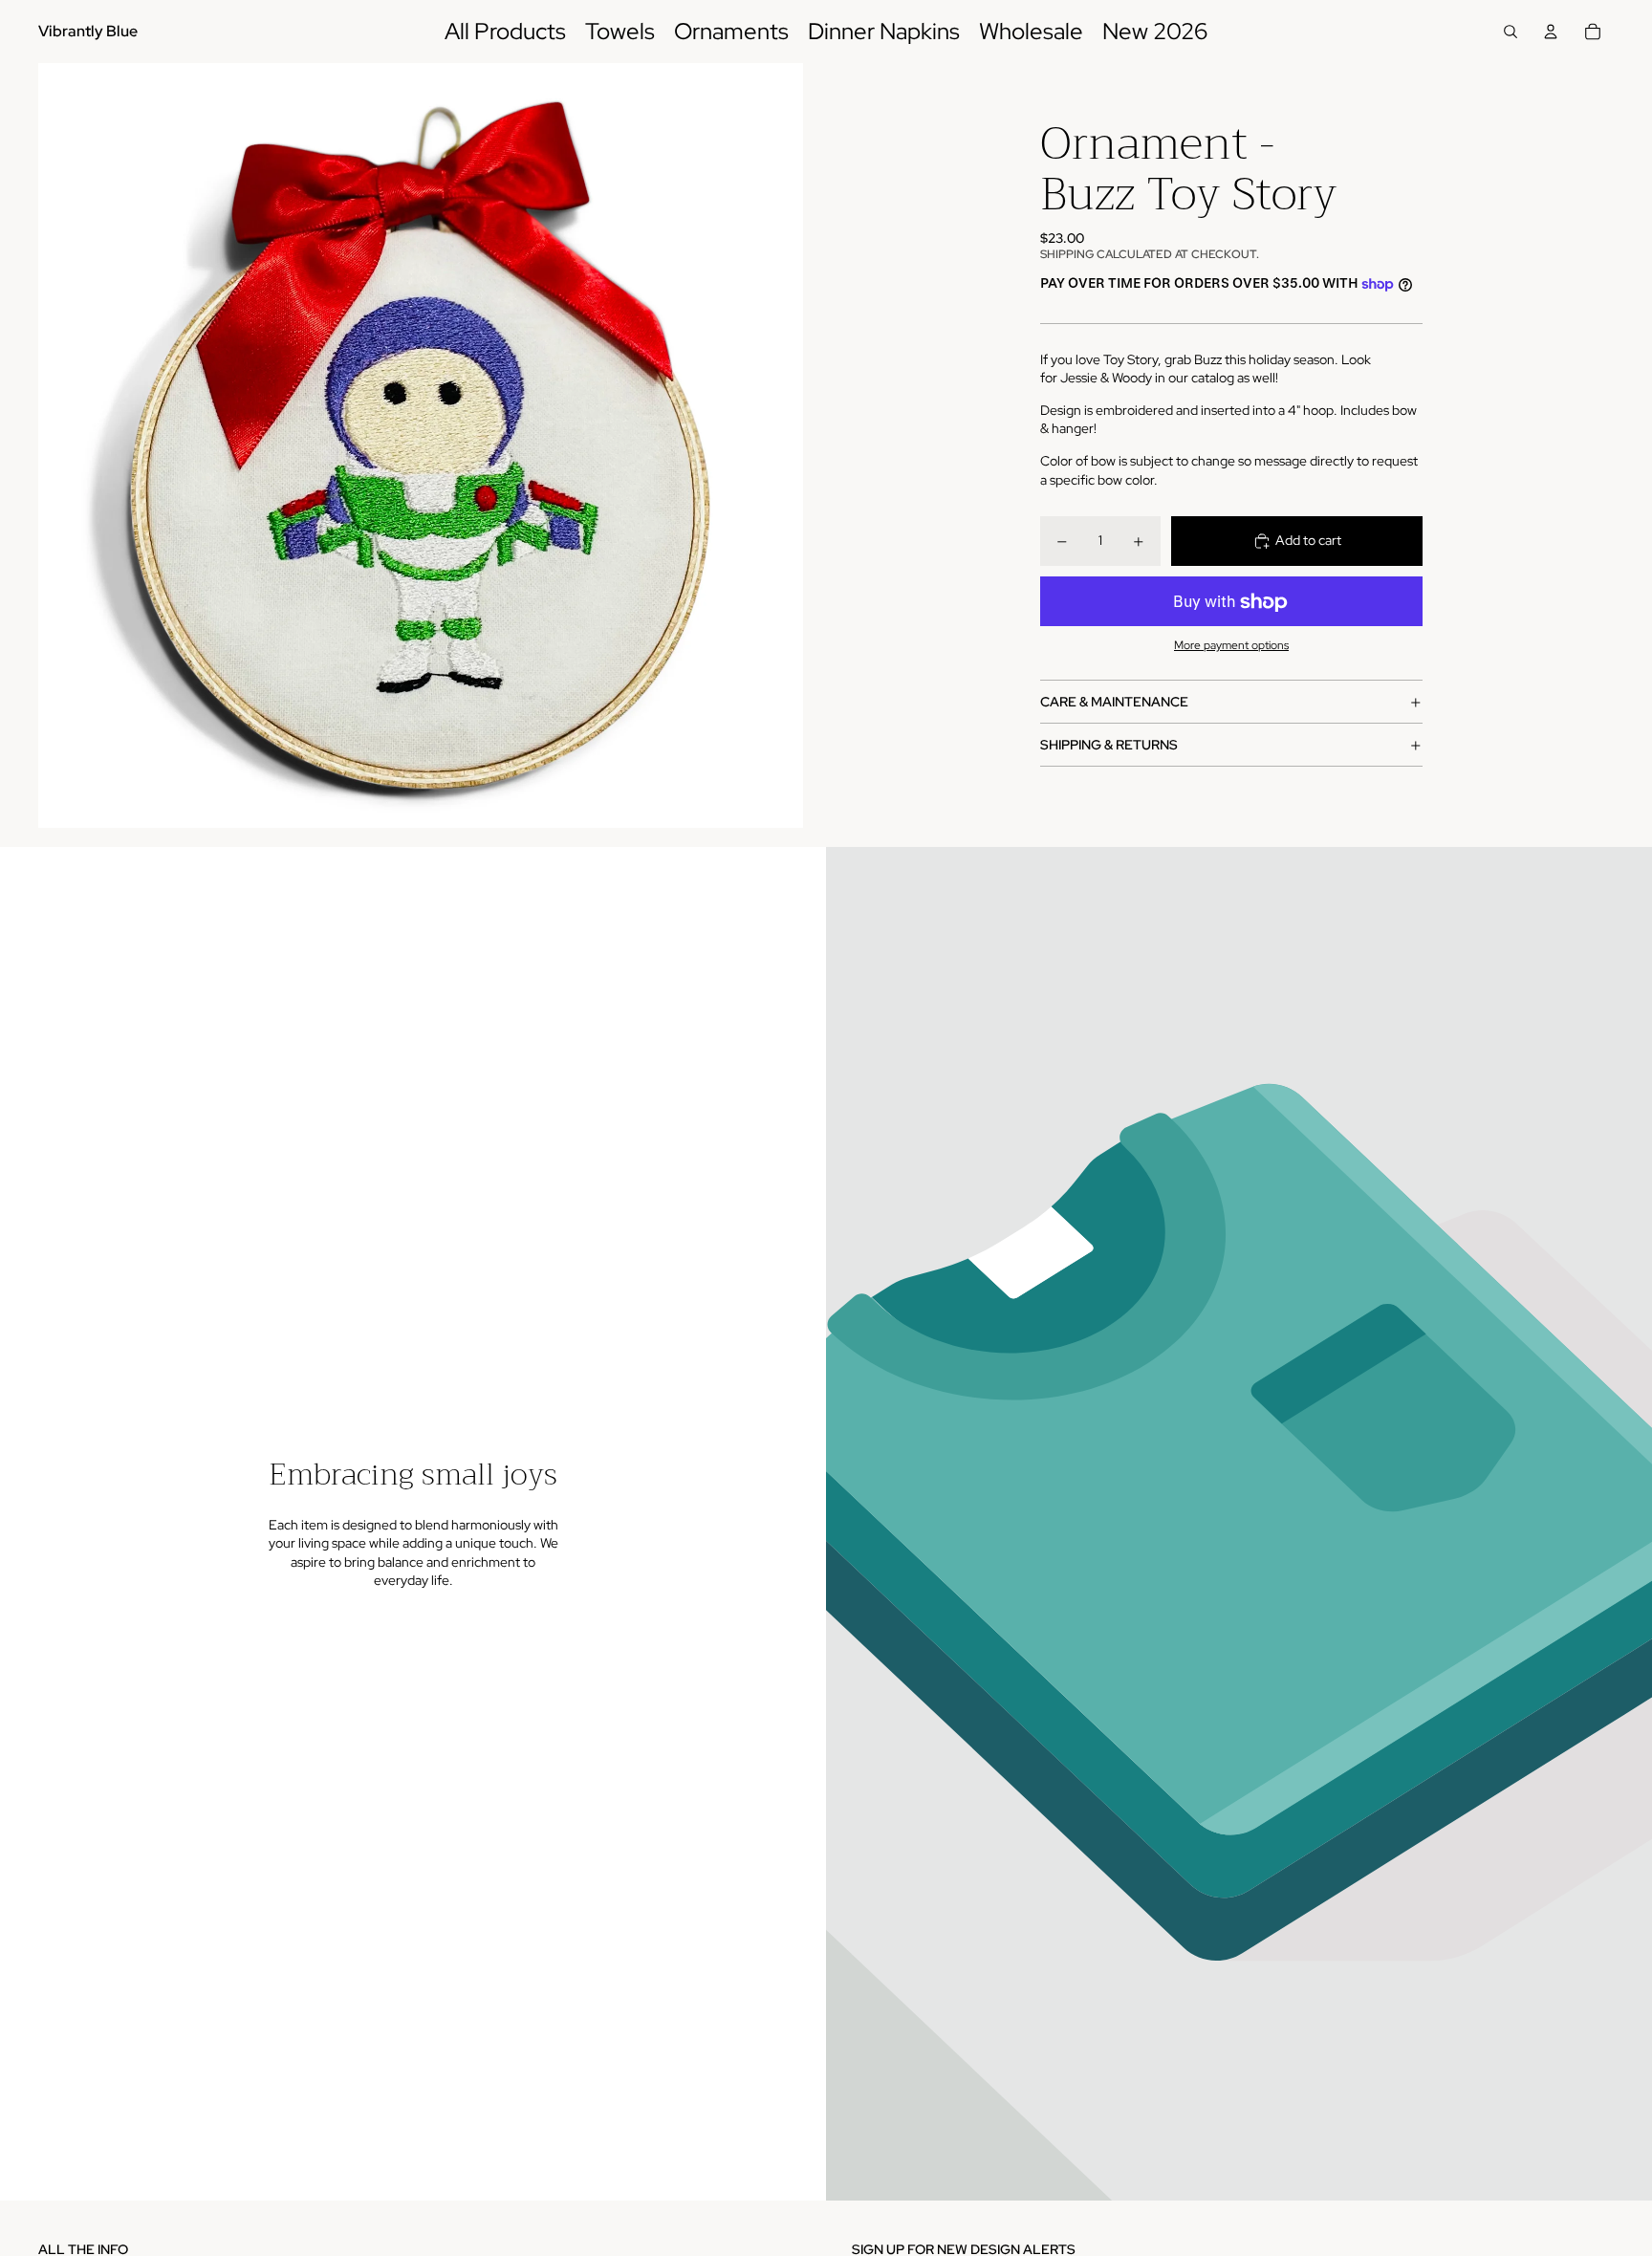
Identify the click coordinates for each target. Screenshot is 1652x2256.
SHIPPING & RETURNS (1109, 745)
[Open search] (1511, 32)
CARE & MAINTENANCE (1114, 702)
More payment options (1231, 645)
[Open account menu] (1551, 32)
